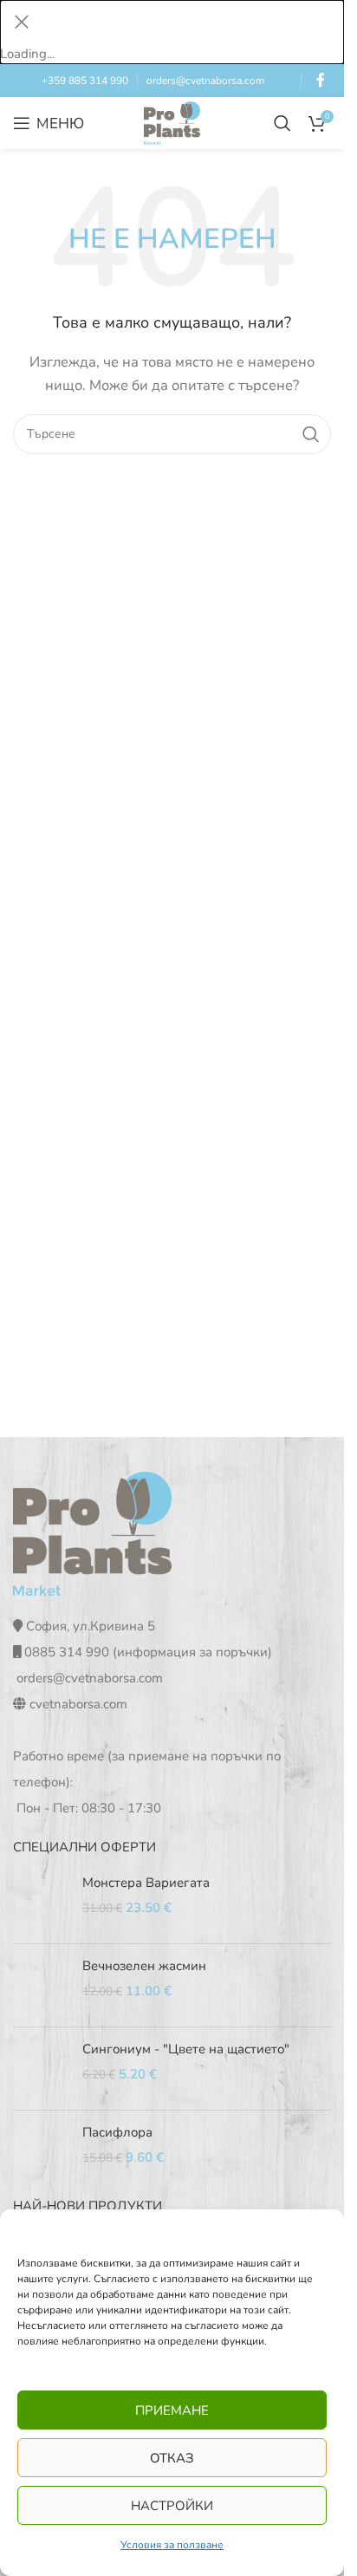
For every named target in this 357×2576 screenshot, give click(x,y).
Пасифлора (117, 2132)
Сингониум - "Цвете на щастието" (186, 2049)
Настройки (172, 2506)
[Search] (282, 123)
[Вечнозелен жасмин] (41, 1985)
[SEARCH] (311, 434)
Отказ (172, 2458)
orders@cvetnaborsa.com (205, 81)
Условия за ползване (172, 2545)
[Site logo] (172, 122)
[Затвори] (22, 22)
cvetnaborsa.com (78, 1704)
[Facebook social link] (321, 80)
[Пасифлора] (41, 2152)
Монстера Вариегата (146, 1883)
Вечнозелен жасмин (144, 1966)
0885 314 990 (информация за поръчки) (148, 1652)
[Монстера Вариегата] (41, 1902)
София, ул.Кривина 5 (91, 1626)
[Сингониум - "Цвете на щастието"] (41, 2069)
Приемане (172, 2410)
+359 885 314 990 (85, 81)
